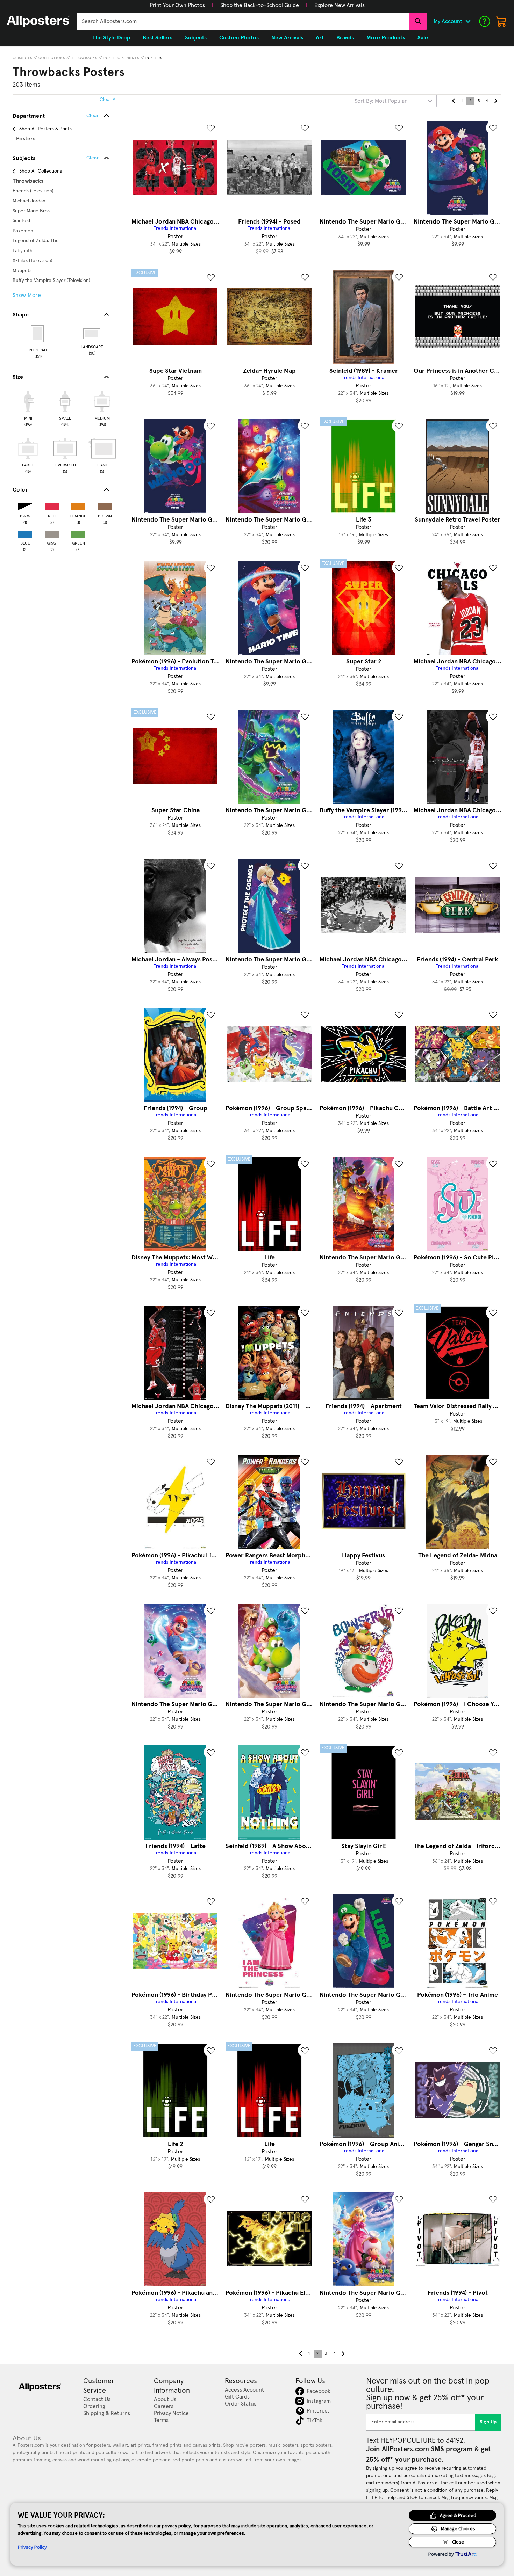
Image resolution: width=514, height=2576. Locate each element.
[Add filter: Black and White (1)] (25, 505)
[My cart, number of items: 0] (501, 21)
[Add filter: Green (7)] (78, 533)
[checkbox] (28, 408)
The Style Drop (111, 38)
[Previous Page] (454, 101)
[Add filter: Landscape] (92, 334)
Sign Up (488, 2422)
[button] (177, 5)
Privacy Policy (32, 2547)
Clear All (109, 100)
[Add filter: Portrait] (38, 334)
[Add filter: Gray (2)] (52, 533)
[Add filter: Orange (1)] (78, 505)
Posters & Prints (121, 58)
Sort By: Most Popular (381, 101)
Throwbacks (84, 58)
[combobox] (243, 21)
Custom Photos (239, 38)
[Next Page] (495, 101)
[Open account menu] (468, 21)
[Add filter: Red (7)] (52, 505)
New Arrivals (287, 38)
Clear (92, 158)
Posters (154, 58)
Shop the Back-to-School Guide (260, 5)
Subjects (23, 58)
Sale (423, 38)
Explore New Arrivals (340, 5)
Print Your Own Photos (177, 5)
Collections (52, 58)
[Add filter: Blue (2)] (25, 533)
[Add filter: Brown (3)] (105, 505)
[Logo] (38, 21)
